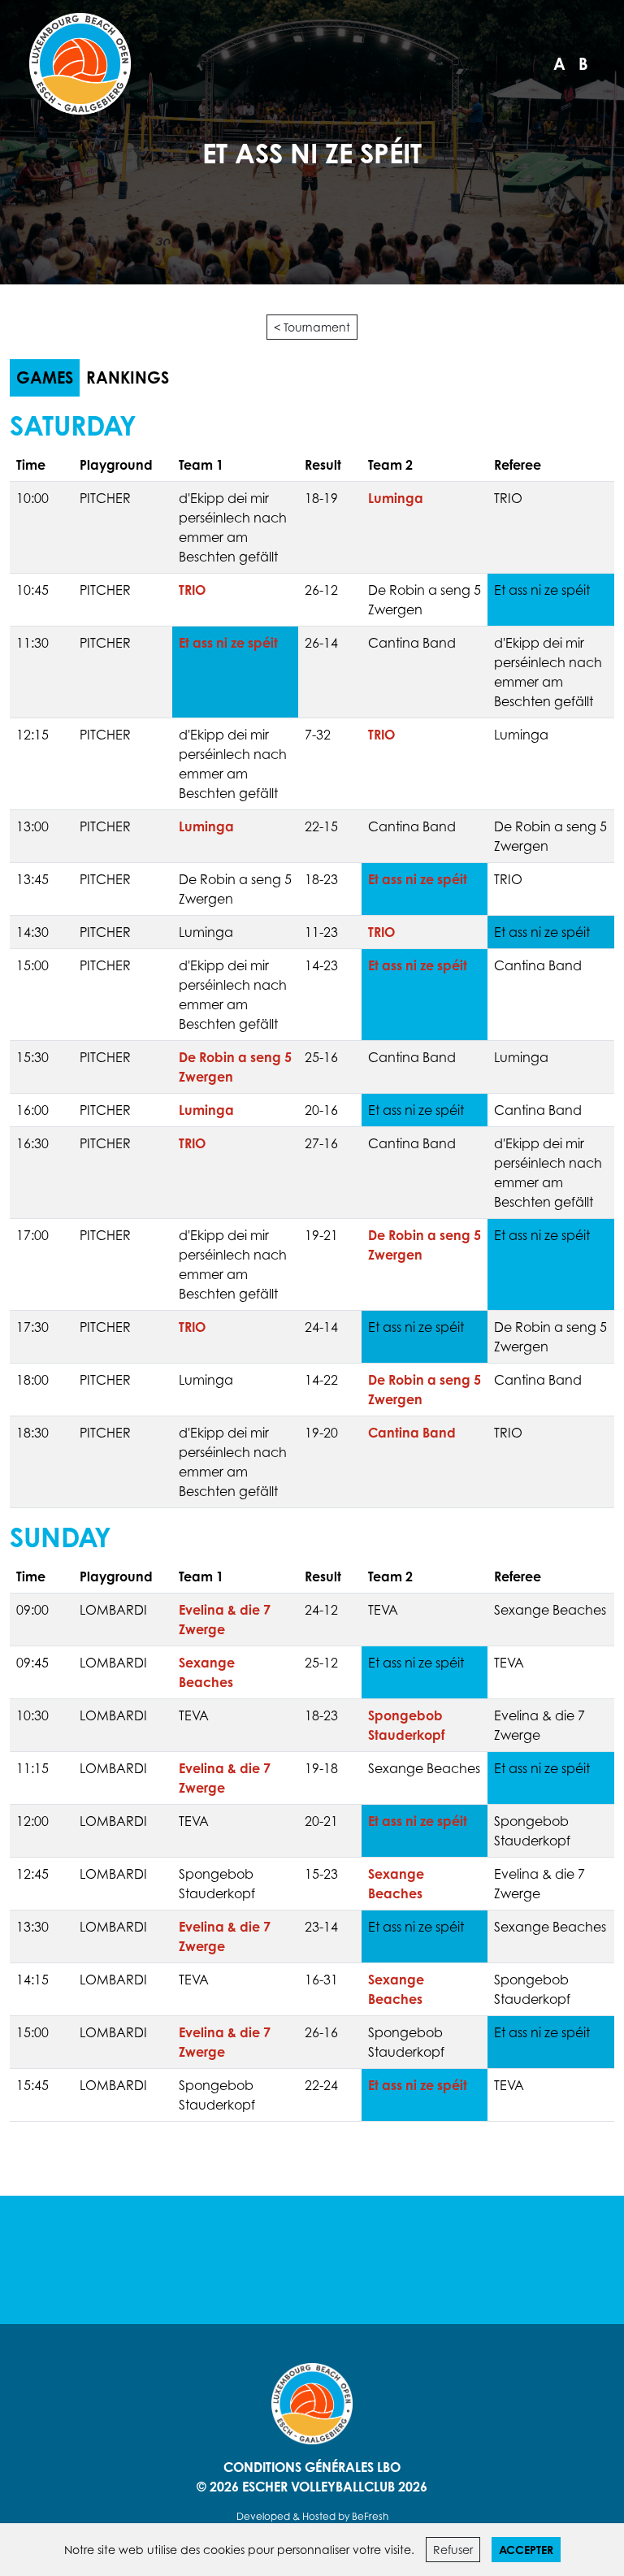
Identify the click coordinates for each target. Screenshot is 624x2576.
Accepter (526, 2550)
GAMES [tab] (45, 377)
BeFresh (370, 2516)
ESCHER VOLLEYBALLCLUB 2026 (335, 2487)
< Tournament (312, 327)
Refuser (453, 2550)
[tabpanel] (312, 1266)
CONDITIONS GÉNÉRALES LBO (312, 2467)
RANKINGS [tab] (128, 377)
